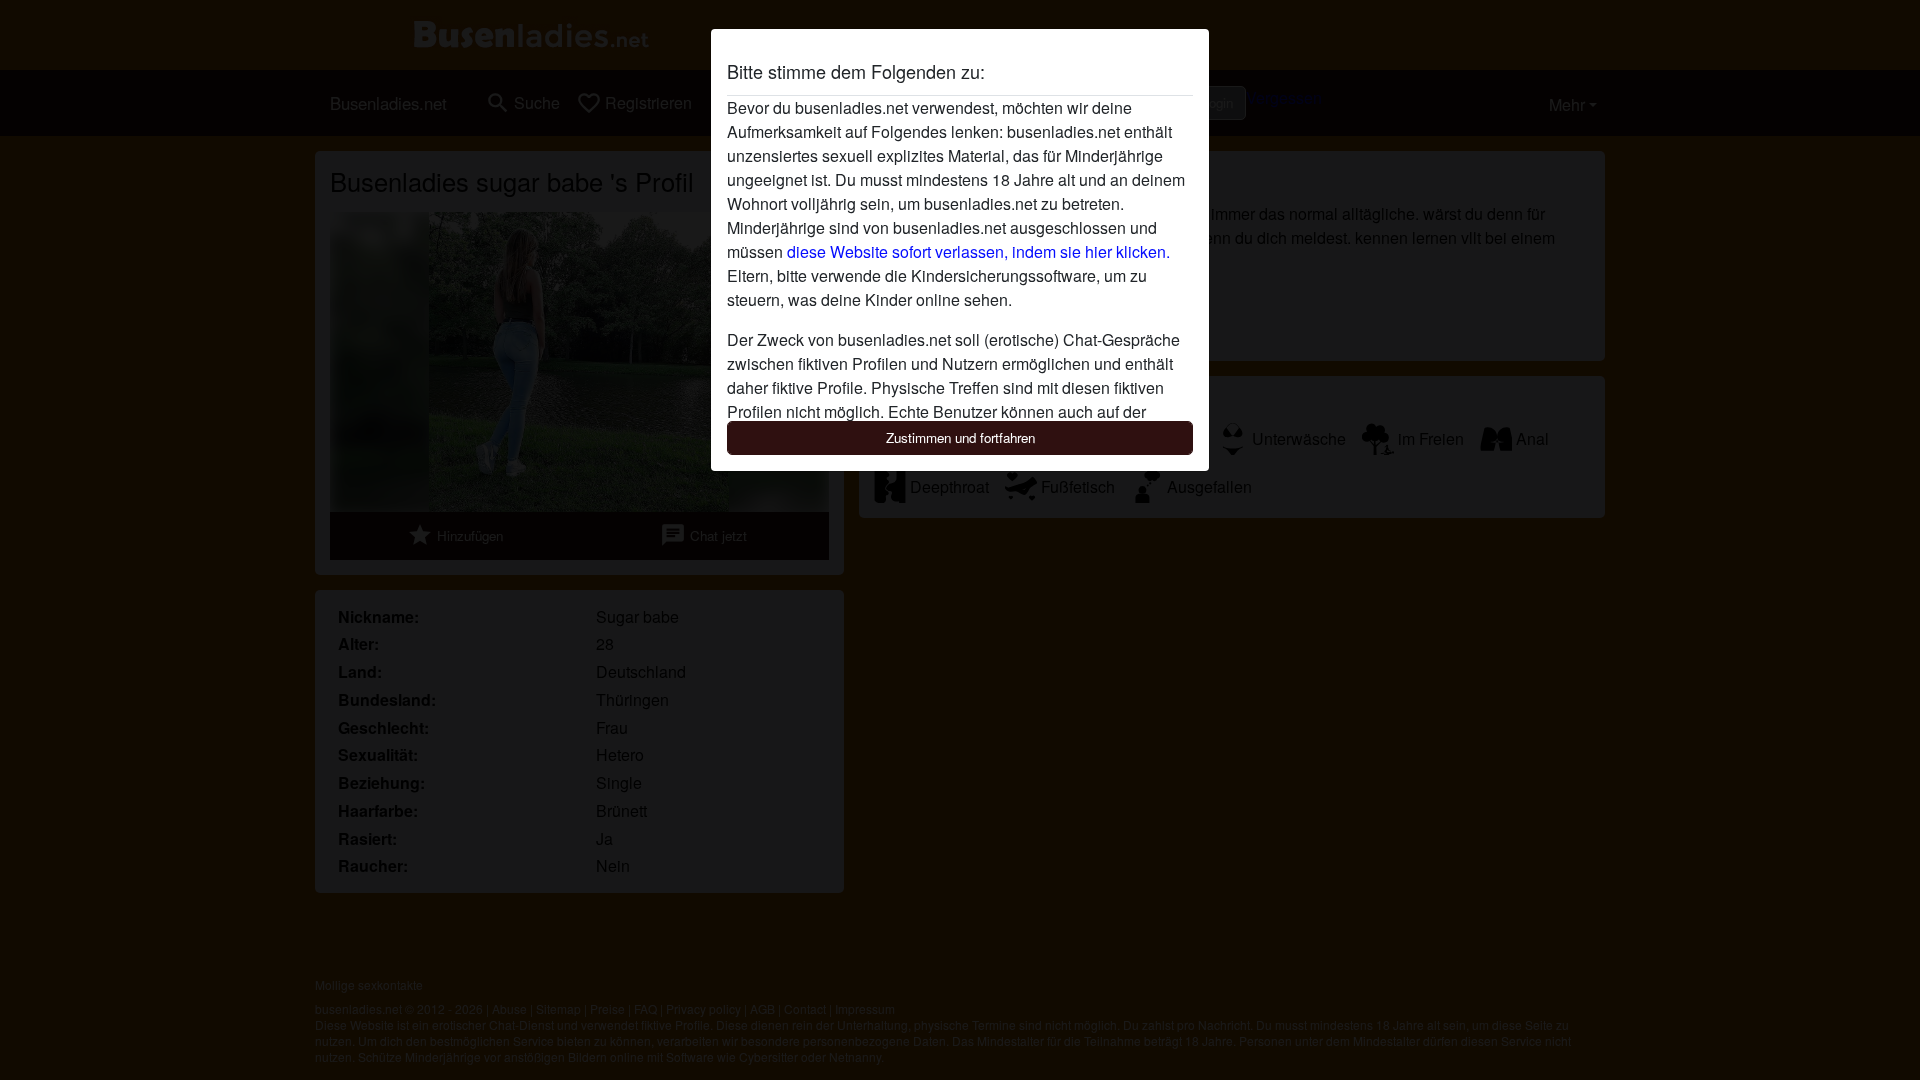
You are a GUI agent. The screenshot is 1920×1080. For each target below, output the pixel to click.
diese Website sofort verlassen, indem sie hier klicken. (978, 251)
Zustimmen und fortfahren (960, 437)
